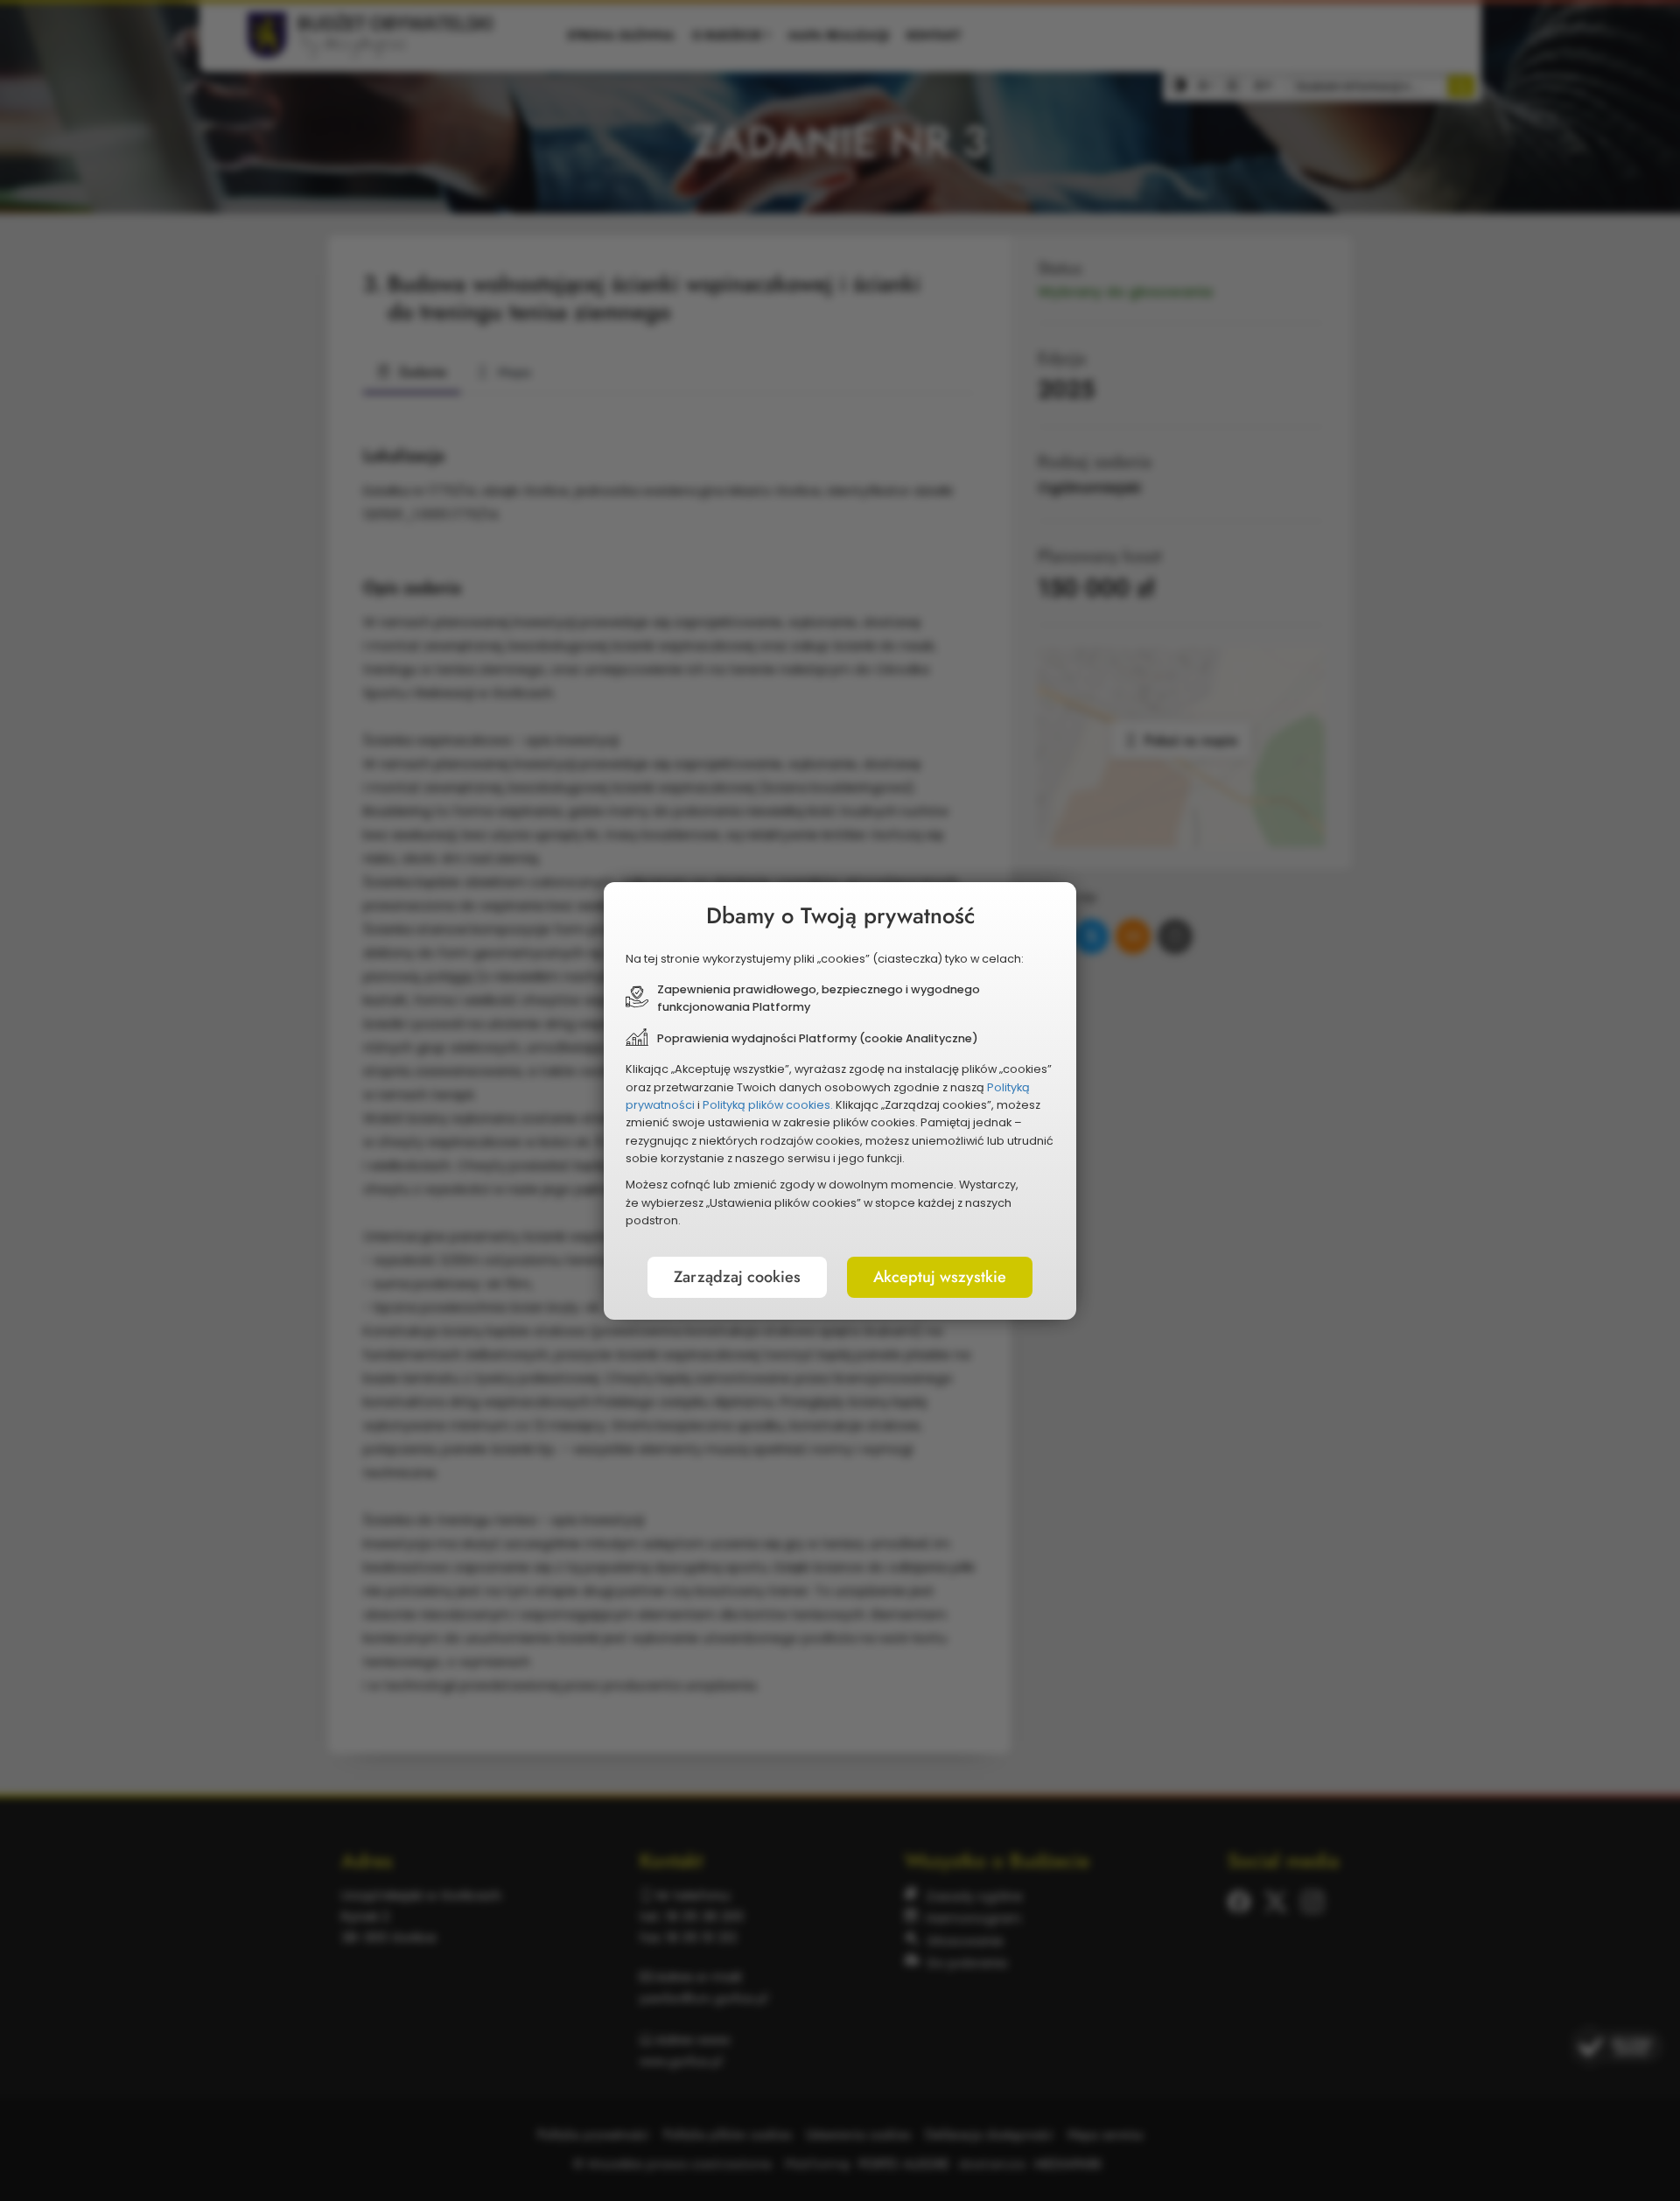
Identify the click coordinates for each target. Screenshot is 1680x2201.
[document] (840, 1101)
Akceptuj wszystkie (940, 1277)
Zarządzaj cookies (737, 1277)
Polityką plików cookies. (768, 1105)
